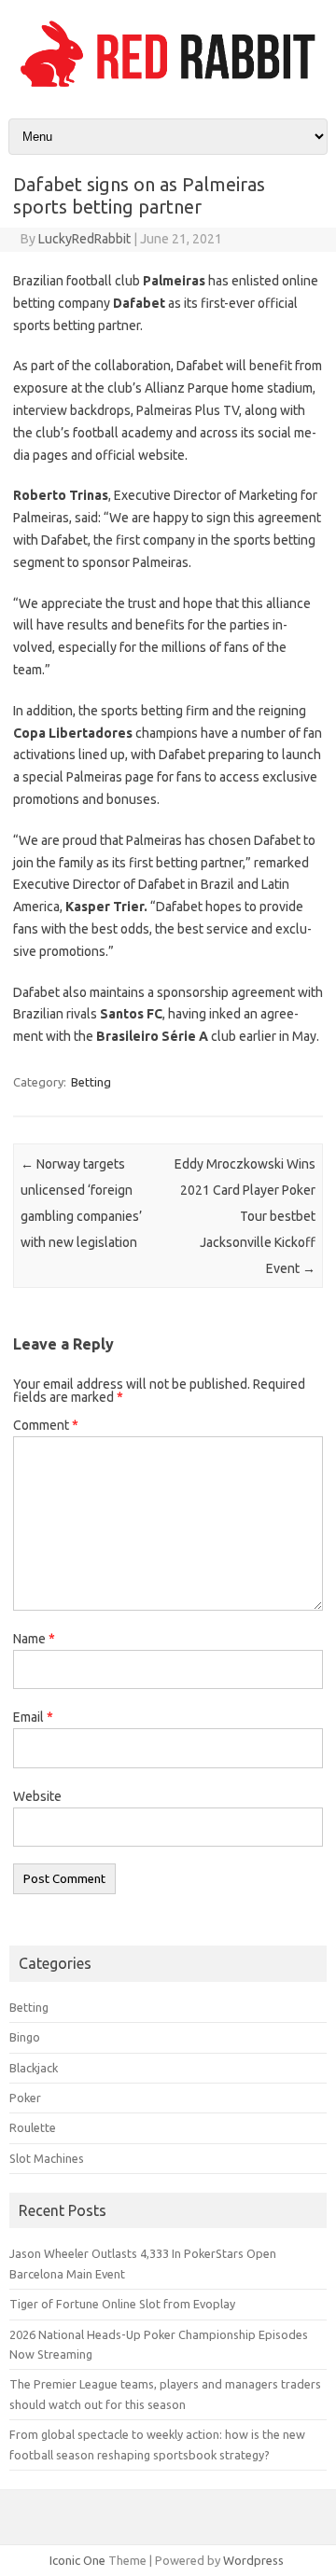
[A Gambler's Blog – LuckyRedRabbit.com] (168, 87)
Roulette (33, 2127)
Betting (91, 1082)
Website (37, 1796)
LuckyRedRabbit (84, 239)
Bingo (25, 2037)
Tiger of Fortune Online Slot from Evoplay (122, 2304)
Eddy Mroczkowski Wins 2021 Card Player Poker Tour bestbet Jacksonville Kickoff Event (245, 1216)
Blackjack (34, 2068)
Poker (25, 2098)
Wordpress (253, 2560)
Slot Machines (47, 2158)
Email (33, 1717)
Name (34, 1639)
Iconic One (77, 2560)
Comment (46, 1425)
